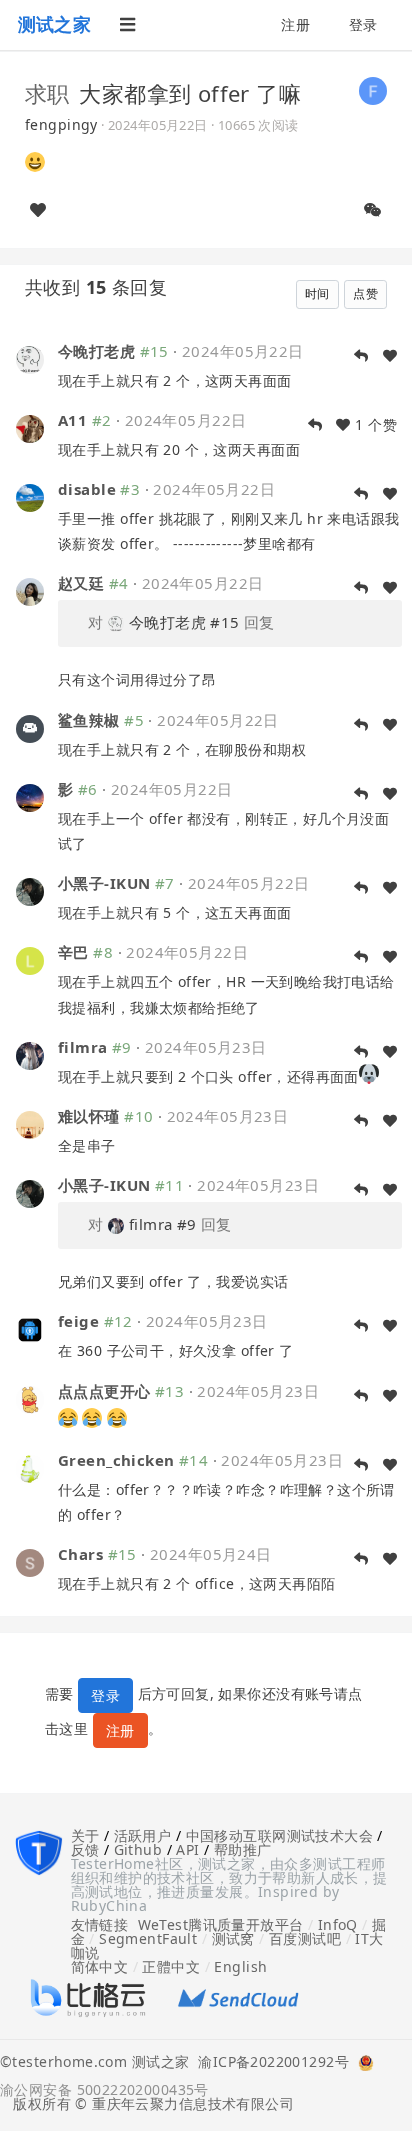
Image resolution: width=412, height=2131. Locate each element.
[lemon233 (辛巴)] (30, 959)
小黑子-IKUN (104, 883)
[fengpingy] (373, 89)
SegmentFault (148, 1938)
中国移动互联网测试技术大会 (279, 1835)
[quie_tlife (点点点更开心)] (30, 1397)
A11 (72, 420)
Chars (80, 1554)
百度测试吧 (305, 1938)
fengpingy (61, 124)
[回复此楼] (361, 356)
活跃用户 (143, 1835)
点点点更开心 (104, 1391)
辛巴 (73, 952)
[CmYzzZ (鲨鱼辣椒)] (30, 726)
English (240, 1966)
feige (78, 1321)
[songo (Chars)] (30, 1561)
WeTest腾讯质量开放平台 (221, 1924)
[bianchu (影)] (30, 796)
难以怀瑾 (89, 1116)
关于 (85, 1835)
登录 (363, 24)
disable (87, 489)
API (187, 1849)
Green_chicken (116, 1460)
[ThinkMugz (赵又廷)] (30, 590)
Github (138, 1849)
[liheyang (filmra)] (30, 1054)
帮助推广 (243, 1849)
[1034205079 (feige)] (30, 1328)
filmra (83, 1047)
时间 (317, 293)
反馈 (85, 1849)
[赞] (38, 210)
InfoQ (338, 1924)
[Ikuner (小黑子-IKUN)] (30, 890)
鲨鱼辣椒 (89, 720)
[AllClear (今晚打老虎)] (30, 357)
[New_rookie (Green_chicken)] (30, 1467)
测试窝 (233, 1938)
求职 (47, 93)
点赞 (365, 293)
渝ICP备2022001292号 (269, 2063)
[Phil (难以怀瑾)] (30, 1123)
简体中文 (100, 1966)
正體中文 (171, 1966)
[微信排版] (373, 210)
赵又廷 (81, 583)
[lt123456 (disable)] (30, 496)
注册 (295, 24)
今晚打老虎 (96, 351)
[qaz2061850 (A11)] (30, 427)
